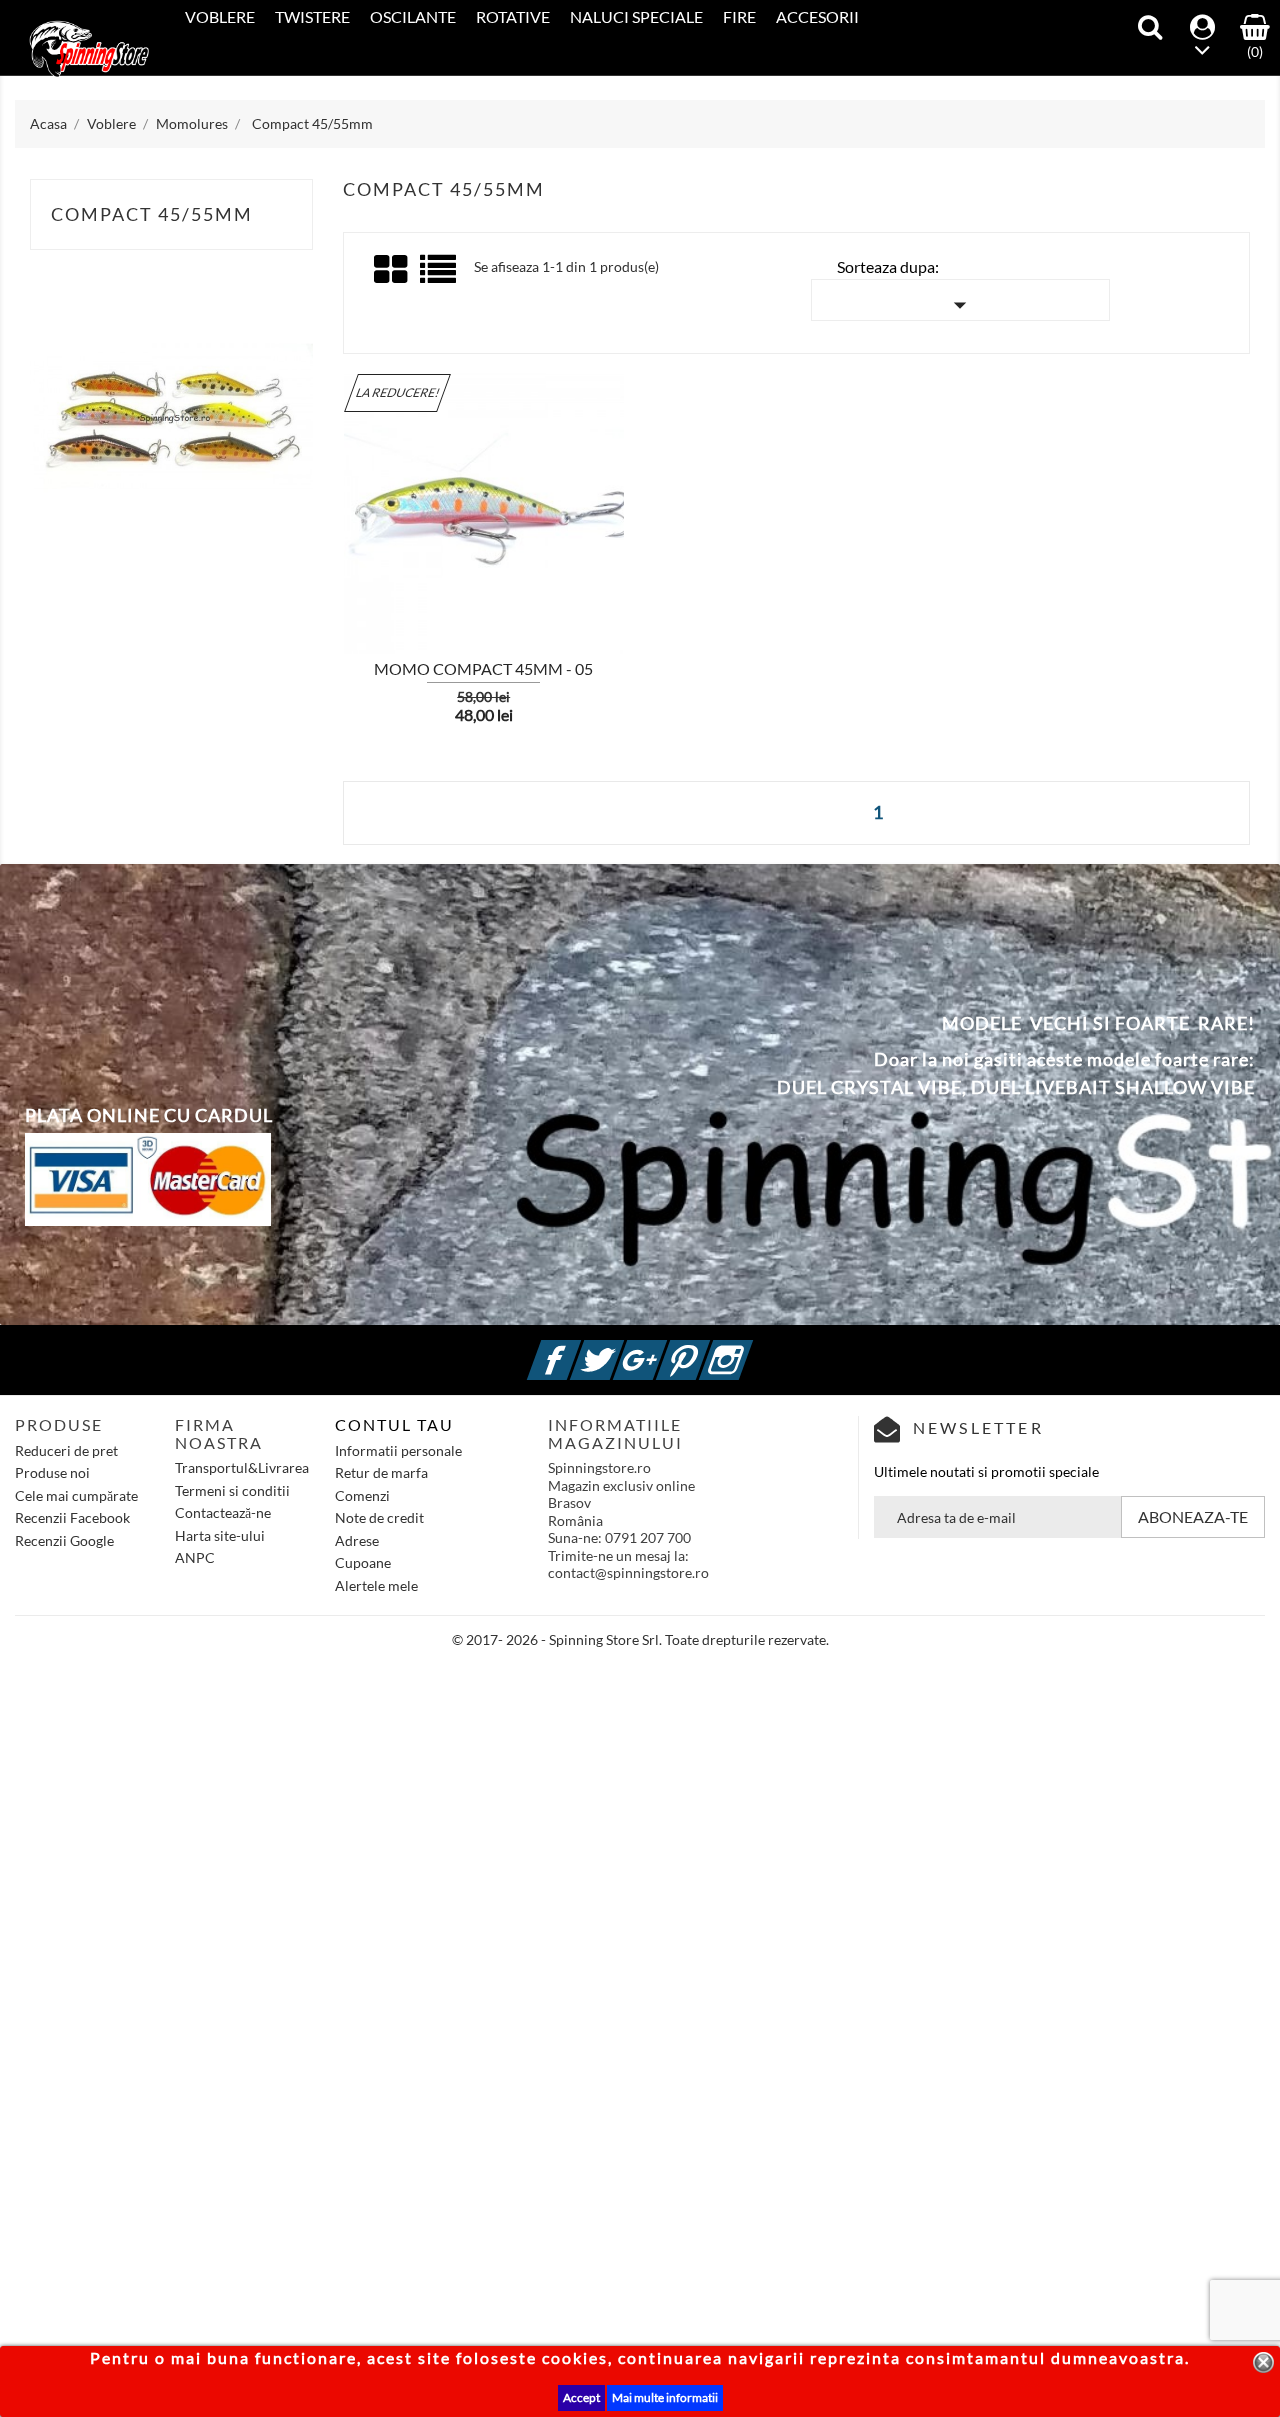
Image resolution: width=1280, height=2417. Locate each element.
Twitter (621, 1348)
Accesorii (817, 16)
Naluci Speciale (636, 16)
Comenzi (362, 1495)
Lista (439, 276)
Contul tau (394, 1424)
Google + (664, 1348)
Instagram (750, 1348)
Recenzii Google (64, 1540)
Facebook (578, 1348)
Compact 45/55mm (152, 214)
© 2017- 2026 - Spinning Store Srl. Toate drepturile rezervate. (640, 1639)
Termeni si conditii (232, 1490)
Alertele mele (376, 1585)
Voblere (220, 16)
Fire (739, 16)
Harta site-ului (220, 1535)
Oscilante (413, 16)
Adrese (357, 1540)
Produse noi (52, 1472)
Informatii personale (398, 1450)
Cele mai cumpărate (76, 1495)
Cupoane (363, 1562)
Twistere (312, 16)
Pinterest (707, 1348)
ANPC (195, 1557)
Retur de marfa (381, 1472)
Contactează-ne (223, 1512)
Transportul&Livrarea (242, 1467)
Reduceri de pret (66, 1450)
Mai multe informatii (665, 2397)
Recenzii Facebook (72, 1517)
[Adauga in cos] (309, 527)
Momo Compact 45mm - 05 (483, 668)
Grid (392, 270)
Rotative (513, 16)
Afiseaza (368, 528)
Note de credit (379, 1517)
